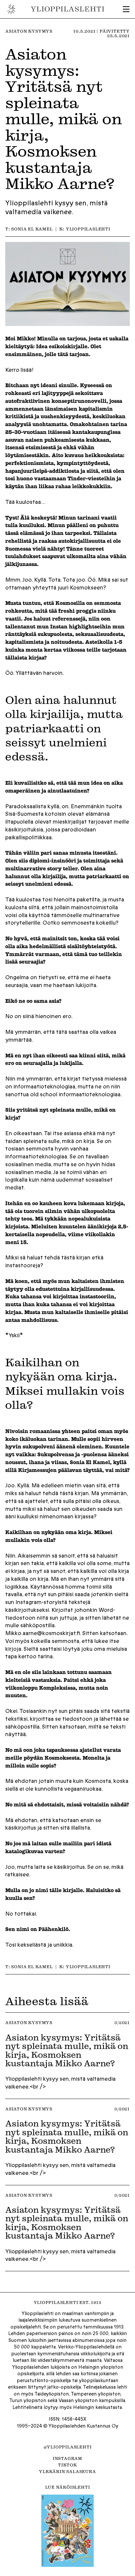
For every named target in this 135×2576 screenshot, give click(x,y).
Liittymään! (67, 1319)
